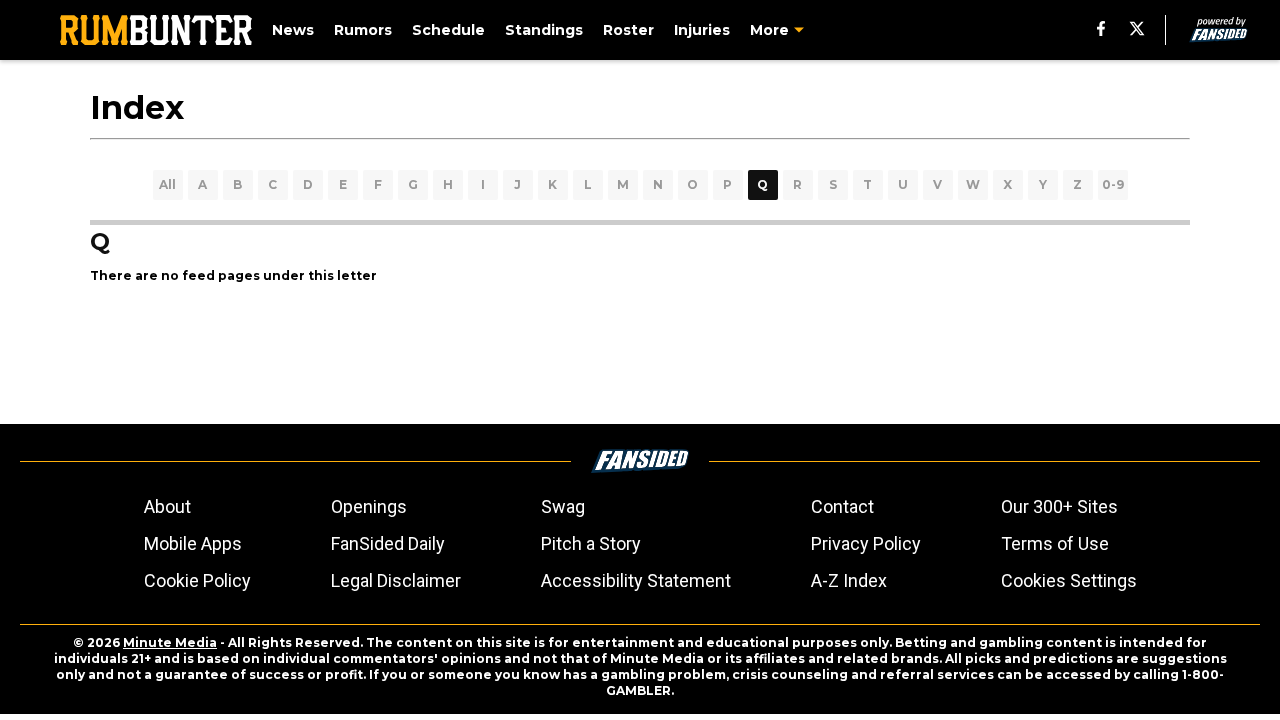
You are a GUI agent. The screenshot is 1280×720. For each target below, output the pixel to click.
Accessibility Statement (636, 580)
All (167, 184)
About (167, 506)
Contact (842, 506)
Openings (369, 506)
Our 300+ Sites (1059, 506)
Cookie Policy (197, 580)
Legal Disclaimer (396, 580)
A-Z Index (849, 580)
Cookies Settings (1069, 580)
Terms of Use (1055, 543)
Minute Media (170, 642)
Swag (563, 506)
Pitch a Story (591, 543)
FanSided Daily (388, 543)
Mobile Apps (193, 543)
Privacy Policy (866, 543)
